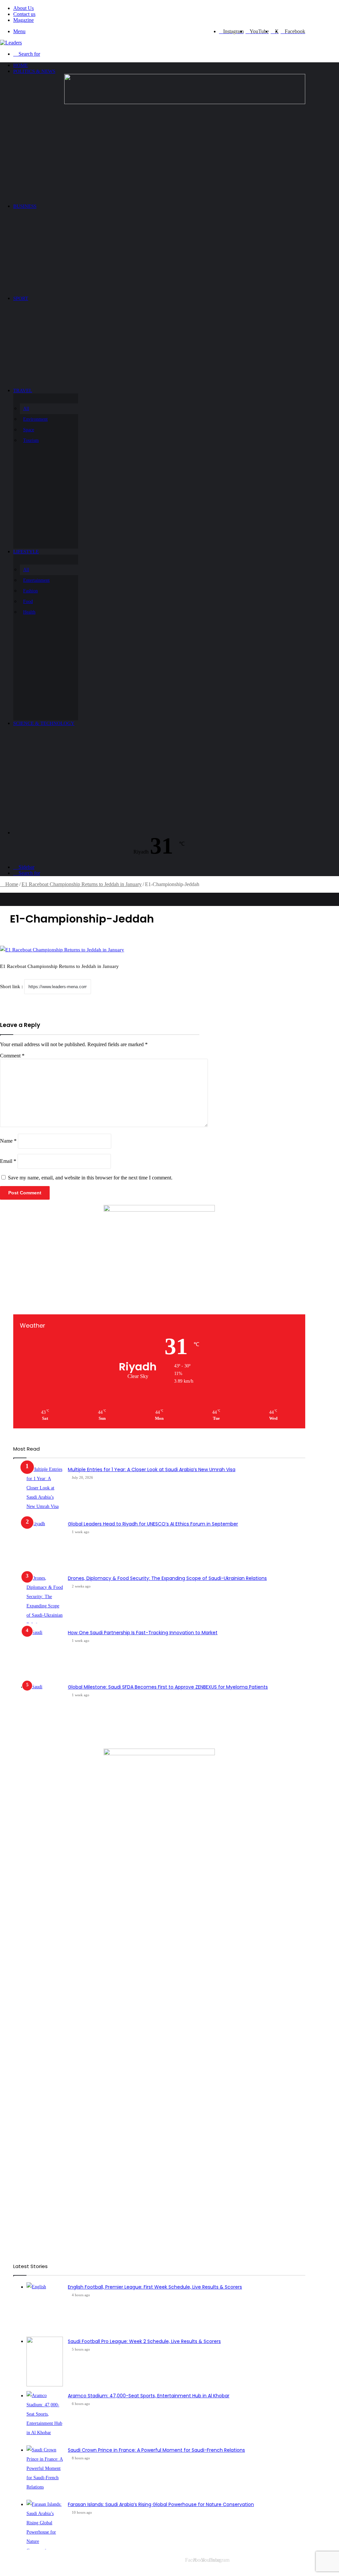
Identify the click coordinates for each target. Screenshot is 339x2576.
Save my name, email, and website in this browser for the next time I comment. (90, 1178)
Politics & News (34, 71)
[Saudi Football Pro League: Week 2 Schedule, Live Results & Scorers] (45, 2362)
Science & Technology (44, 723)
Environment (35, 419)
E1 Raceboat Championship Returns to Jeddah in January (82, 884)
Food (28, 601)
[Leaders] (11, 43)
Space (29, 430)
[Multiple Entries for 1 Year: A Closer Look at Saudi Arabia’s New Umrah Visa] (45, 1490)
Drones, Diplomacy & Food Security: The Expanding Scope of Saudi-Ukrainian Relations (167, 1578)
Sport (21, 298)
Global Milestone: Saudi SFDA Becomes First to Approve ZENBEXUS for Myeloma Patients (168, 1687)
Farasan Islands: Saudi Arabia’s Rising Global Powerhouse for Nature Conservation (161, 2504)
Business (25, 206)
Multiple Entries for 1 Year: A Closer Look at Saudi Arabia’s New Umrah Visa (152, 1469)
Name (8, 1141)
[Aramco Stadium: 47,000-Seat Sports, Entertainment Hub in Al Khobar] (45, 2416)
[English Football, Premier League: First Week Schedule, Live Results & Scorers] (45, 2307)
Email (8, 1161)
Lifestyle (26, 552)
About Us (24, 8)
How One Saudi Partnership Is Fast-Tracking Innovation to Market (143, 1633)
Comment (12, 1056)
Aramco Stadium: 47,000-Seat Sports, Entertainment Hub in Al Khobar (149, 2396)
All (26, 409)
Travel (23, 390)
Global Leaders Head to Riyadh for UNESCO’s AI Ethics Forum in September (153, 1524)
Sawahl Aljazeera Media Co (39, 2560)
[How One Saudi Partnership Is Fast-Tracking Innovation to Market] (45, 1653)
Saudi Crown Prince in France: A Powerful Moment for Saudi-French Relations (156, 2450)
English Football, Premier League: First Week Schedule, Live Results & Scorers (155, 2287)
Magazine (24, 20)
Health (29, 612)
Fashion (30, 591)
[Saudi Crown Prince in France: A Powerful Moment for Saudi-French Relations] (45, 2470)
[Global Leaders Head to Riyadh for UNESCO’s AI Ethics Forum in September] (45, 1544)
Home (21, 65)
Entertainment (36, 580)
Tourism (31, 440)
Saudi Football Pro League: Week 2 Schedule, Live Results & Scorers (144, 2341)
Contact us (24, 14)
